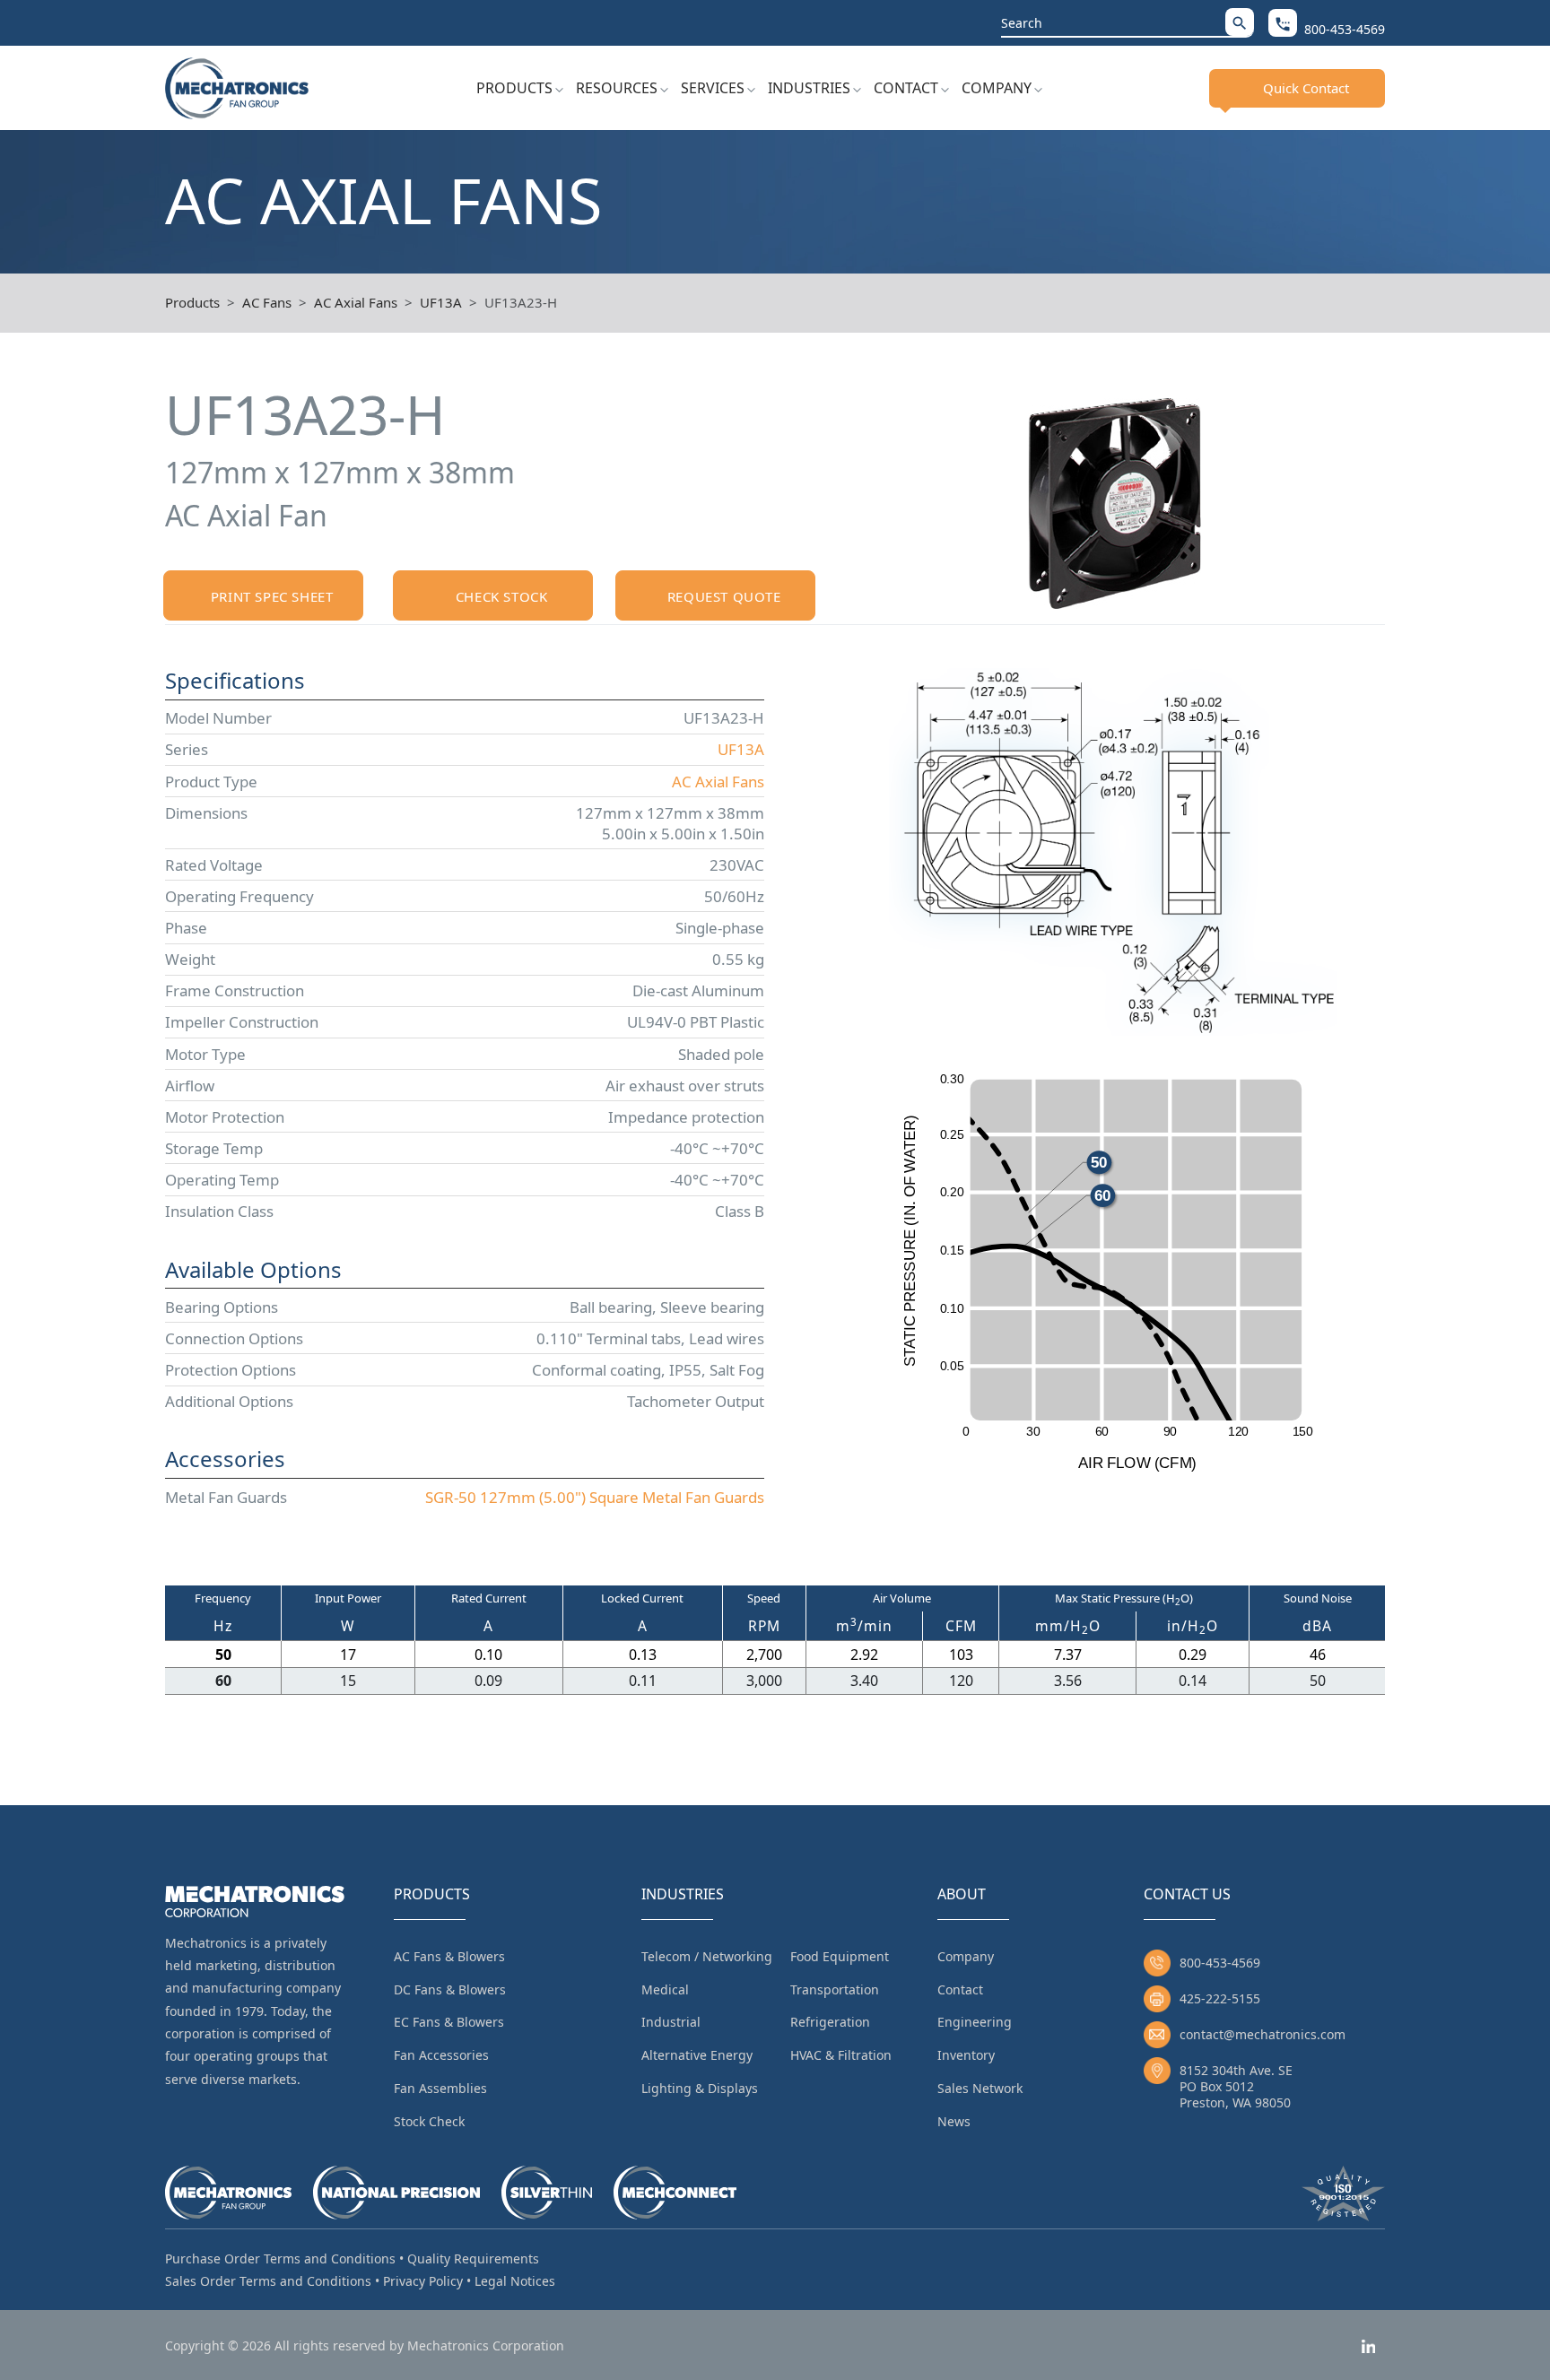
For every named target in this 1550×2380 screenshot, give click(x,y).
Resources (617, 88)
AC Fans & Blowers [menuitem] (449, 1956)
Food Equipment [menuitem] (840, 1956)
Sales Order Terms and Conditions (268, 2281)
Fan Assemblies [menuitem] (440, 2088)
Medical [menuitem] (665, 1989)
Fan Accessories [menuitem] (441, 2055)
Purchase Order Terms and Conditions (280, 2258)
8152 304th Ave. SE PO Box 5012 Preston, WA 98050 (1236, 2086)
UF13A (441, 302)
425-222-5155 (1220, 1998)
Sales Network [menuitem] (980, 2088)
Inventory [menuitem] (966, 2055)
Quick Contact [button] (1306, 88)
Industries (809, 88)
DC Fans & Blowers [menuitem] (450, 1989)
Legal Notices (515, 2281)
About (962, 1894)
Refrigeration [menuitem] (830, 2022)
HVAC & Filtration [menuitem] (841, 2055)
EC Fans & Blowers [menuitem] (449, 2022)
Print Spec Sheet (272, 596)
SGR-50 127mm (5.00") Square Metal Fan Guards (595, 1497)
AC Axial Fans (356, 302)
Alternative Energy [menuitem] (697, 2055)
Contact (906, 88)
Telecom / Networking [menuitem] (707, 1956)
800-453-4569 (1220, 1963)
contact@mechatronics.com (1263, 2034)
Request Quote (724, 596)
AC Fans (267, 302)
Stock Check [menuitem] (429, 2121)
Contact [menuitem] (960, 1989)
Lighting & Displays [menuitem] (700, 2088)
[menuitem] (520, 88)
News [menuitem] (954, 2121)
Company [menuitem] (966, 1956)
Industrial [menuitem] (671, 2022)
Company (997, 88)
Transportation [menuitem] (835, 1989)
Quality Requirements (473, 2258)
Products (514, 88)
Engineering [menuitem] (975, 2022)
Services (713, 88)
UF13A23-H (521, 302)
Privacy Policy (423, 2281)
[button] (1240, 22)
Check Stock (502, 596)
